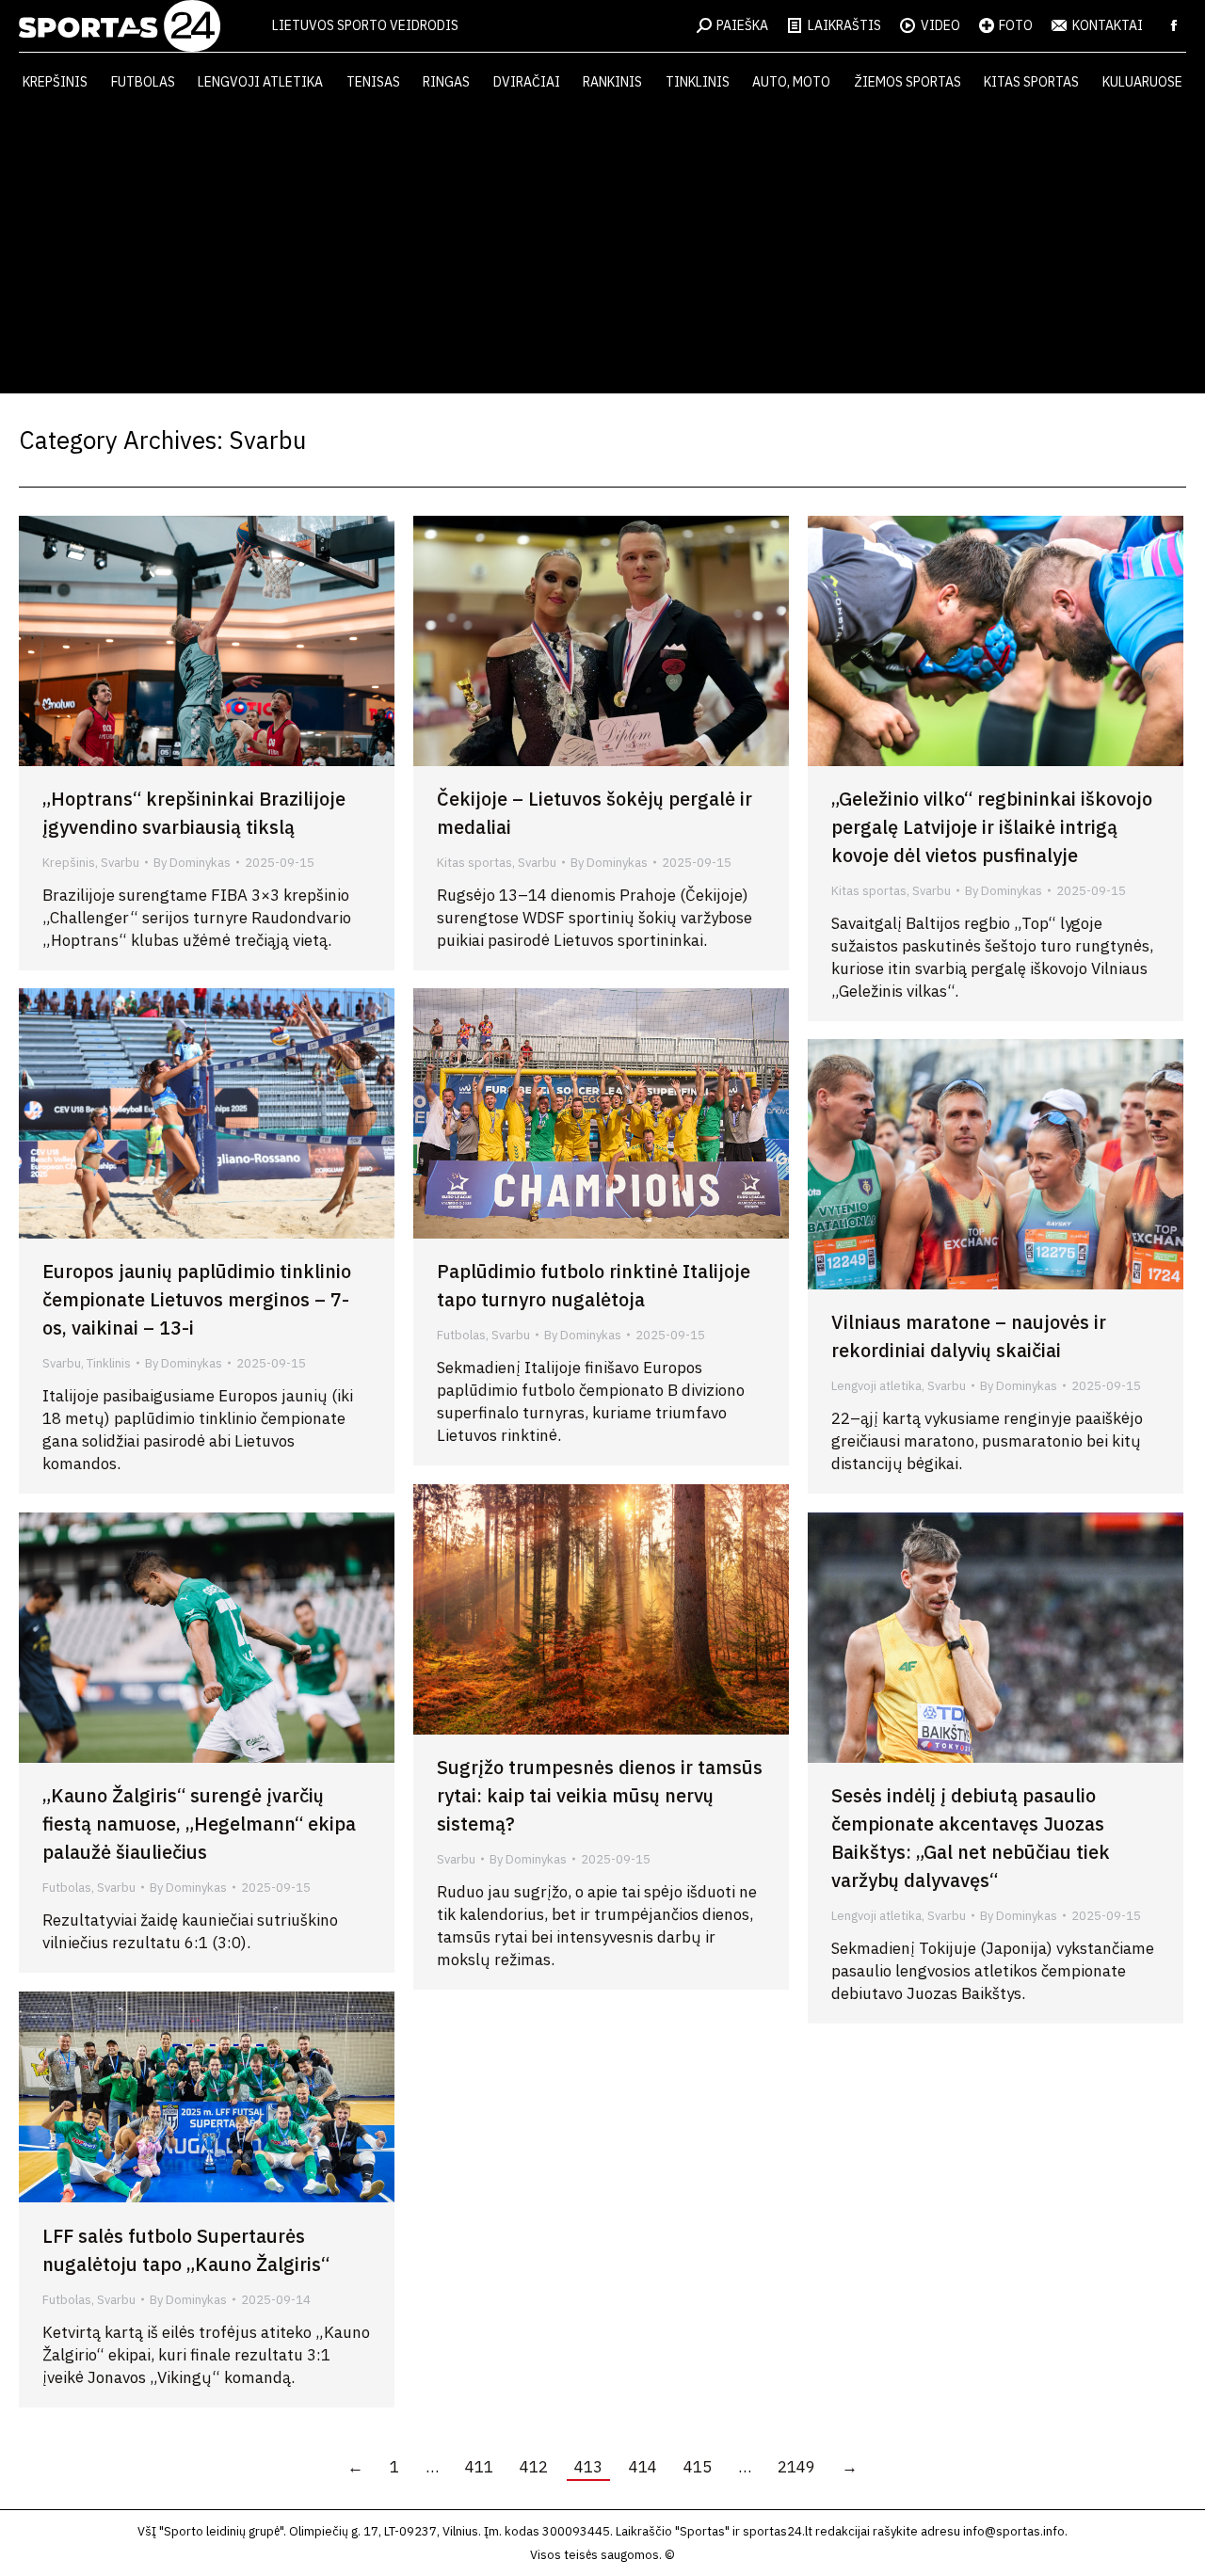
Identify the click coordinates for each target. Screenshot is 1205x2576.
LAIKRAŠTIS (844, 25)
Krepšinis (69, 863)
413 (588, 2467)
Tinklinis (109, 1363)
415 (698, 2467)
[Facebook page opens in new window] (1174, 25)
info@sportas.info (1014, 2531)
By (192, 863)
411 (479, 2467)
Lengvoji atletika (876, 1386)
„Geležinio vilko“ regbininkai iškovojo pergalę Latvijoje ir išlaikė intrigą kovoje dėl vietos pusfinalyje (992, 827)
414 (643, 2467)
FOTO (1016, 25)
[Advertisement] (602, 252)
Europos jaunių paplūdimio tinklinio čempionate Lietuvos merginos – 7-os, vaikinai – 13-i (197, 1299)
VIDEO (940, 25)
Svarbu (120, 863)
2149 (796, 2467)
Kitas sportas (474, 863)
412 (534, 2467)
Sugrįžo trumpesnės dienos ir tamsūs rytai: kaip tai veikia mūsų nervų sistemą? (600, 1795)
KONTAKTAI (1108, 25)
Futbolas (461, 1335)
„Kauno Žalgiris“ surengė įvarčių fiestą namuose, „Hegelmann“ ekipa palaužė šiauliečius (199, 1824)
